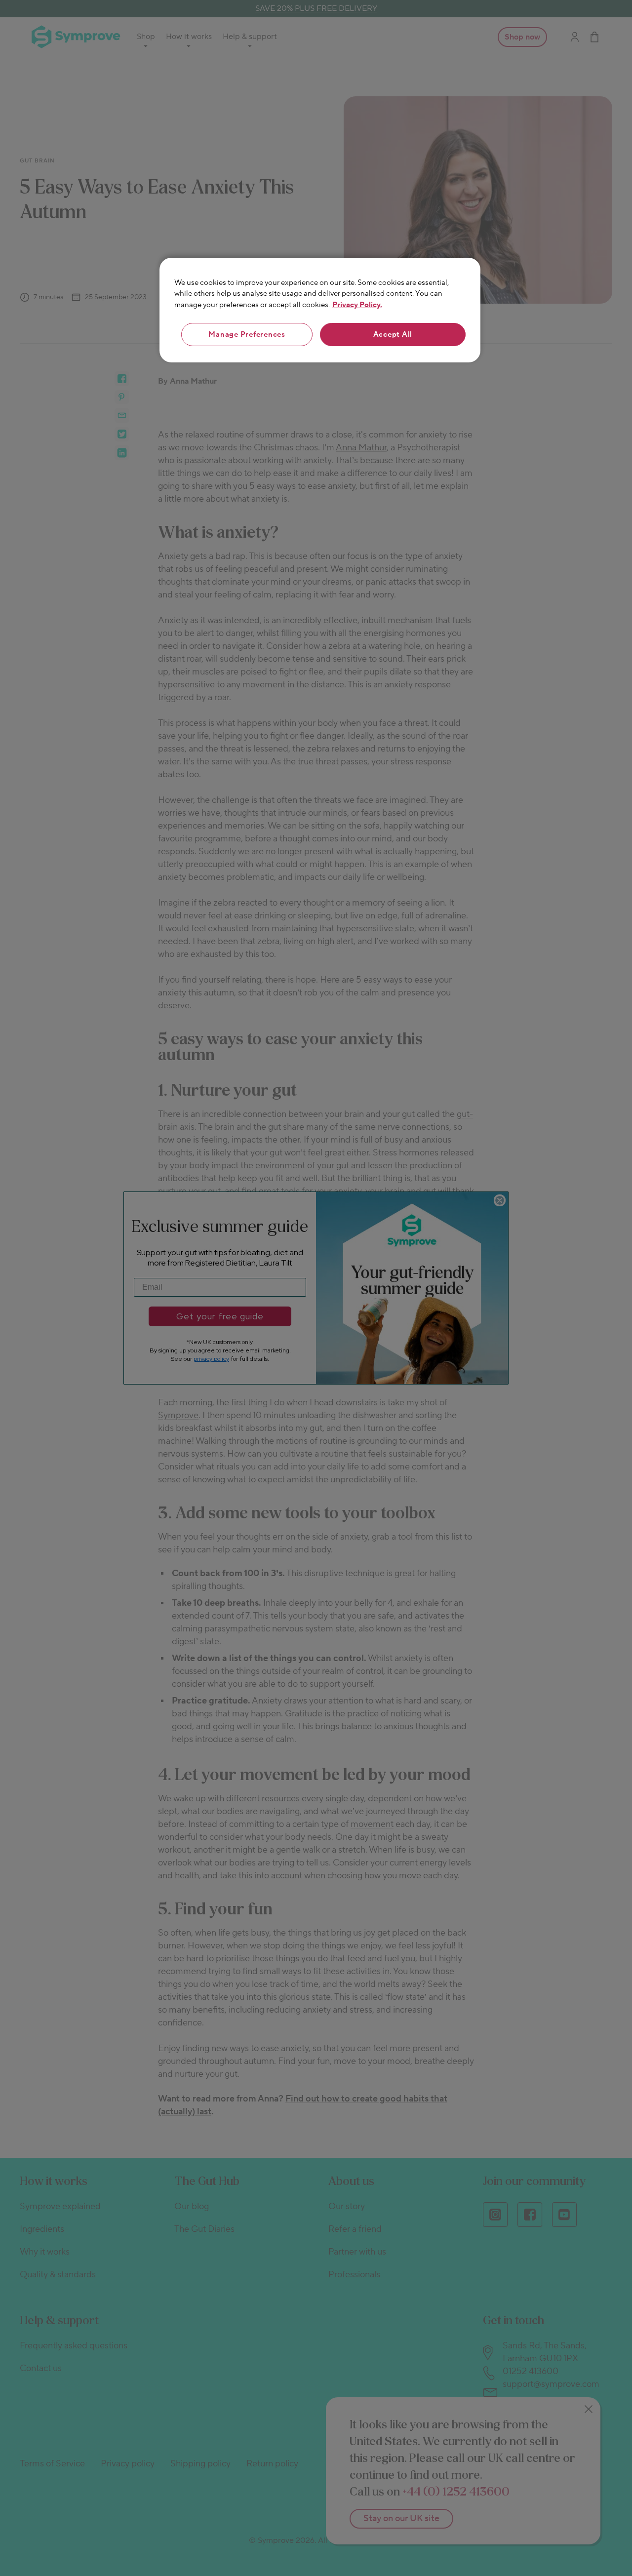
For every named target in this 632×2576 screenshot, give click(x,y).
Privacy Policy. (357, 305)
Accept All (393, 335)
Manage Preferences (247, 335)
